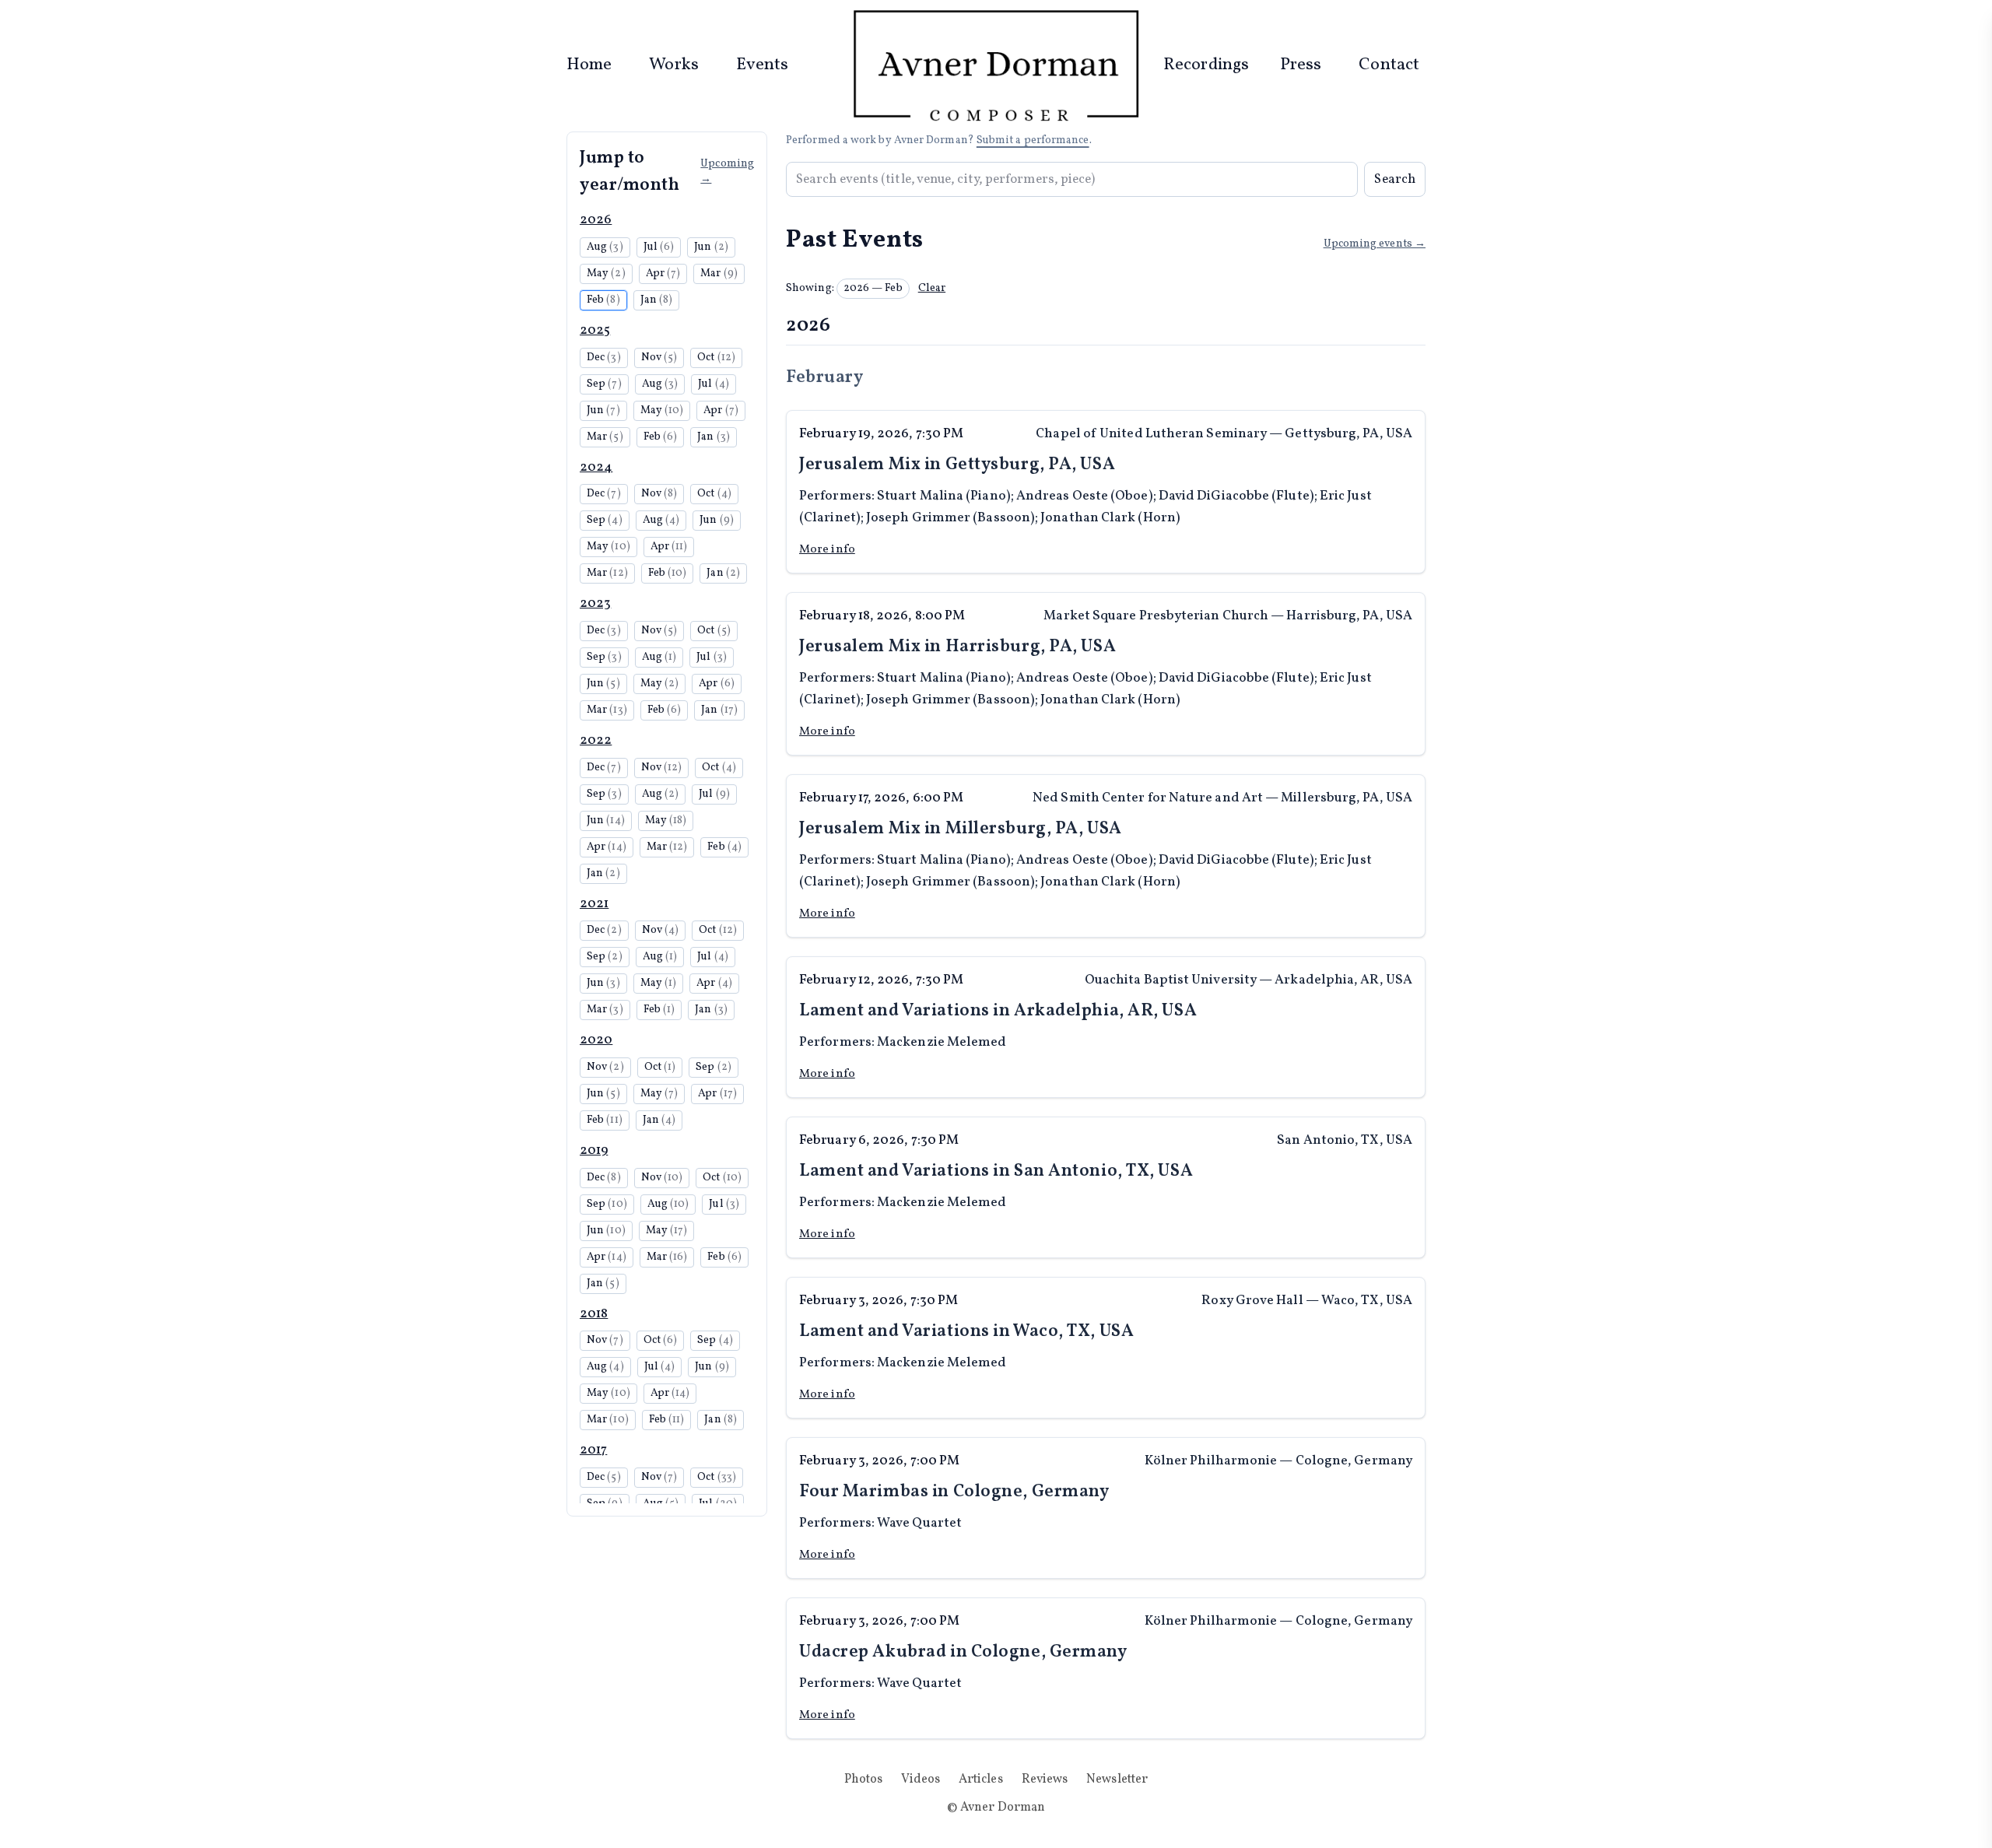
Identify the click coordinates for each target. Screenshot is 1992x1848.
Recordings (1206, 65)
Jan (657, 300)
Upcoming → (727, 172)
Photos (864, 1780)
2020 (596, 1040)
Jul (659, 247)
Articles (981, 1780)
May (606, 274)
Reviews (1045, 1780)
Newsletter (1117, 1780)
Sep (604, 384)
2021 (594, 904)
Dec (604, 358)
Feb (603, 300)
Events (763, 65)
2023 (595, 603)
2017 (593, 1450)
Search (1395, 179)
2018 (594, 1314)
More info (827, 550)
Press (1301, 65)
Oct (716, 358)
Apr (663, 274)
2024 (596, 467)
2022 (596, 740)
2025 (595, 330)
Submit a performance (1033, 140)
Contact (1389, 65)
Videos (921, 1780)
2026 (596, 220)
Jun (711, 247)
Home (589, 65)
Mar (719, 274)
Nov (659, 358)
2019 (594, 1150)
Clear (932, 288)
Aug (605, 247)
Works (673, 65)
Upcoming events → (1375, 244)
